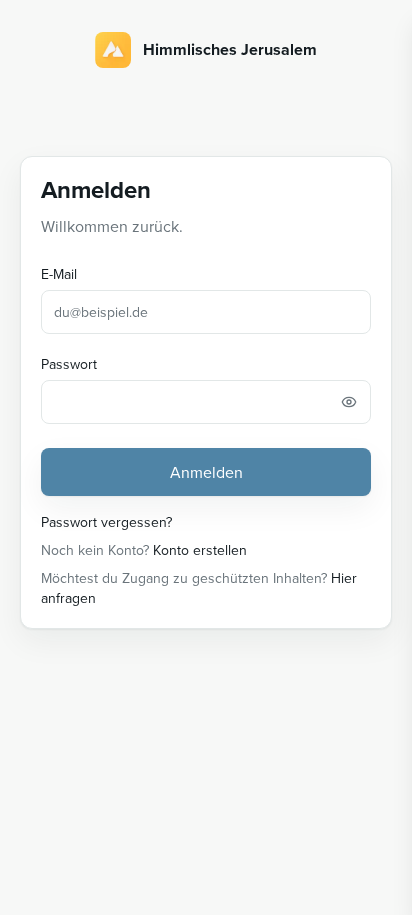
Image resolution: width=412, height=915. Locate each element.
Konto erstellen (200, 550)
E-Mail (59, 274)
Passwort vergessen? (106, 522)
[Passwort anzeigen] (349, 402)
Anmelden (206, 472)
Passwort (69, 364)
